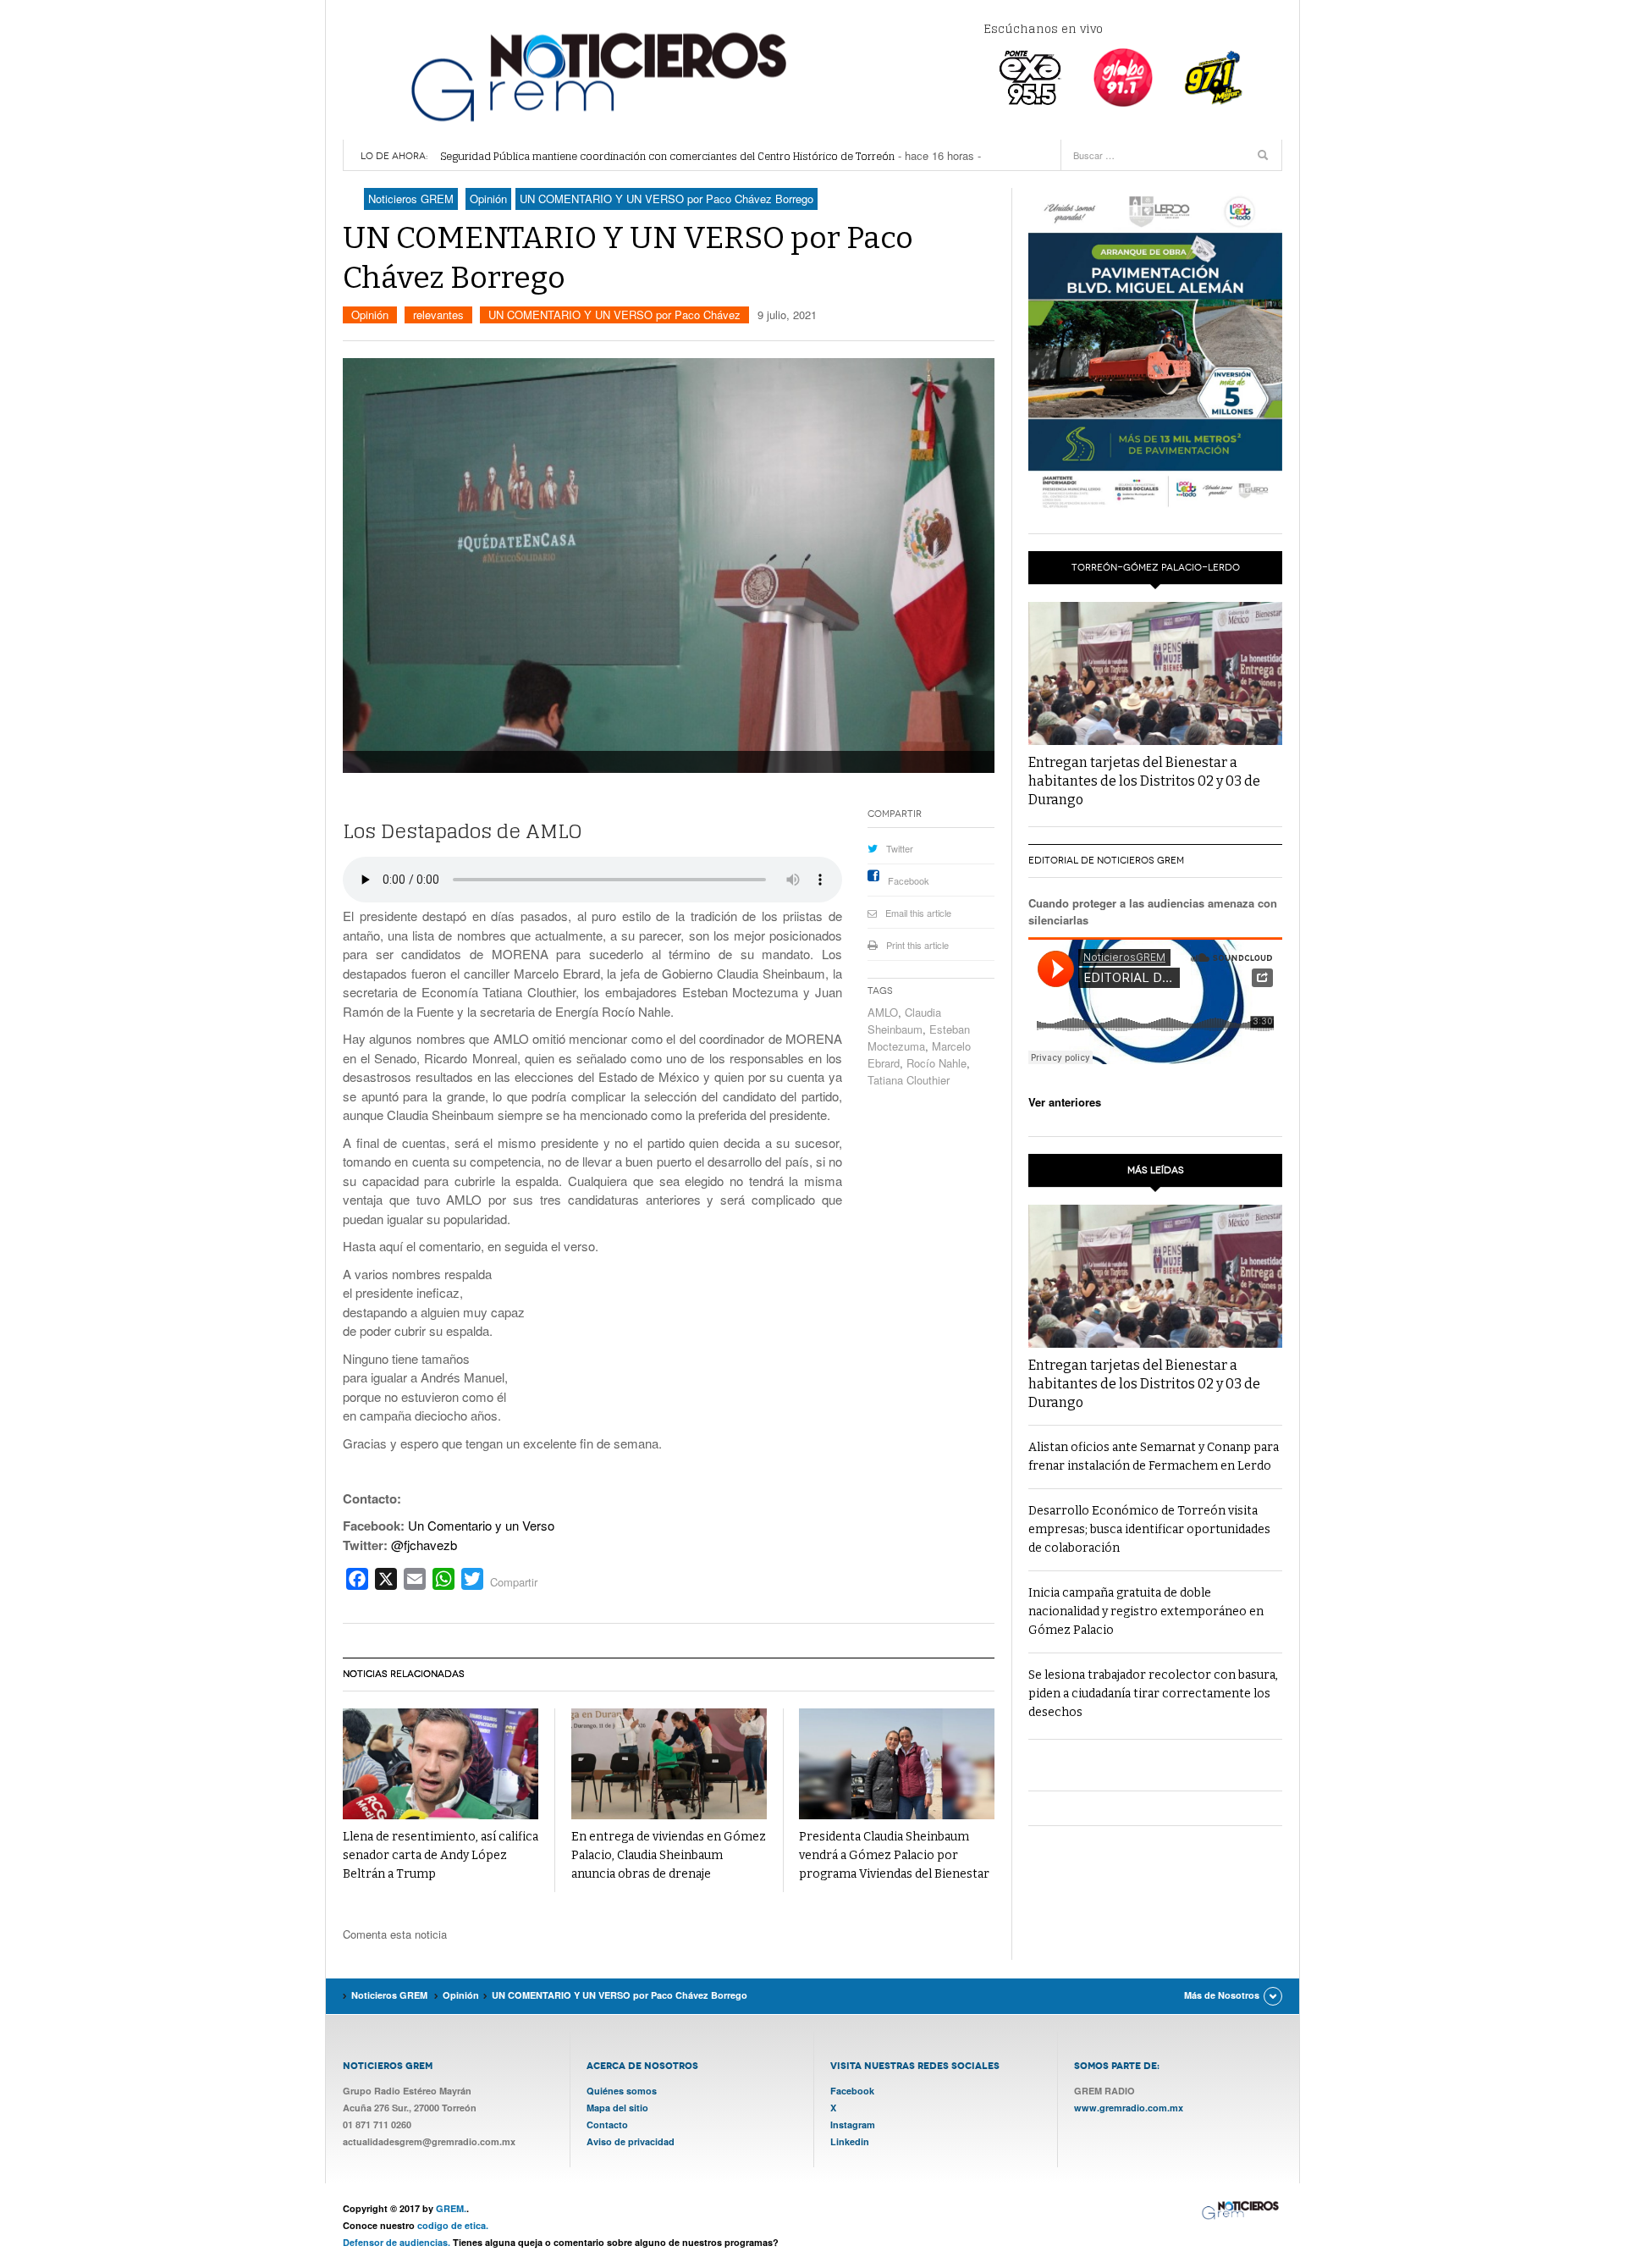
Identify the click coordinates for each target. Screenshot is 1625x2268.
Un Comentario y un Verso (481, 1525)
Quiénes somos (622, 2091)
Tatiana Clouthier (909, 1080)
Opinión (370, 315)
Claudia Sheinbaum (904, 1021)
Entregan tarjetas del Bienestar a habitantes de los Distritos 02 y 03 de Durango (1144, 781)
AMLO (883, 1012)
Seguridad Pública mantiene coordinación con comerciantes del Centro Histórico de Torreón (667, 156)
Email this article (918, 913)
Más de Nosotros (1222, 1995)
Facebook (909, 880)
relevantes (438, 315)
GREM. (451, 2208)
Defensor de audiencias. (397, 2242)
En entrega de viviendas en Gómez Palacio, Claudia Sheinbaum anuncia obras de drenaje (669, 1855)
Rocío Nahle (936, 1063)
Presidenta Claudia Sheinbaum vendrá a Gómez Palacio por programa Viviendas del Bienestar (894, 1855)
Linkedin (850, 2141)
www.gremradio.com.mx (1129, 2108)
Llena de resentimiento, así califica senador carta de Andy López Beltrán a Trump (441, 1855)
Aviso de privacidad (631, 2141)
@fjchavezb (424, 1545)
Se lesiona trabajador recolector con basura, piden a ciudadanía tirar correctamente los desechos (1153, 1694)
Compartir (514, 1582)
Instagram (853, 2125)
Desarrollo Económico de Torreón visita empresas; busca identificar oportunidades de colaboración (1149, 1529)
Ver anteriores (1065, 1102)
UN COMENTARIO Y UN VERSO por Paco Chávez (614, 315)
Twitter (900, 848)
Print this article (917, 945)
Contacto (607, 2125)
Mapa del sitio (617, 2108)
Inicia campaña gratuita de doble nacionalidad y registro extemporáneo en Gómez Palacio (1146, 1611)
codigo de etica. (453, 2225)
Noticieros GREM (597, 76)
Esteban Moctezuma (919, 1037)
